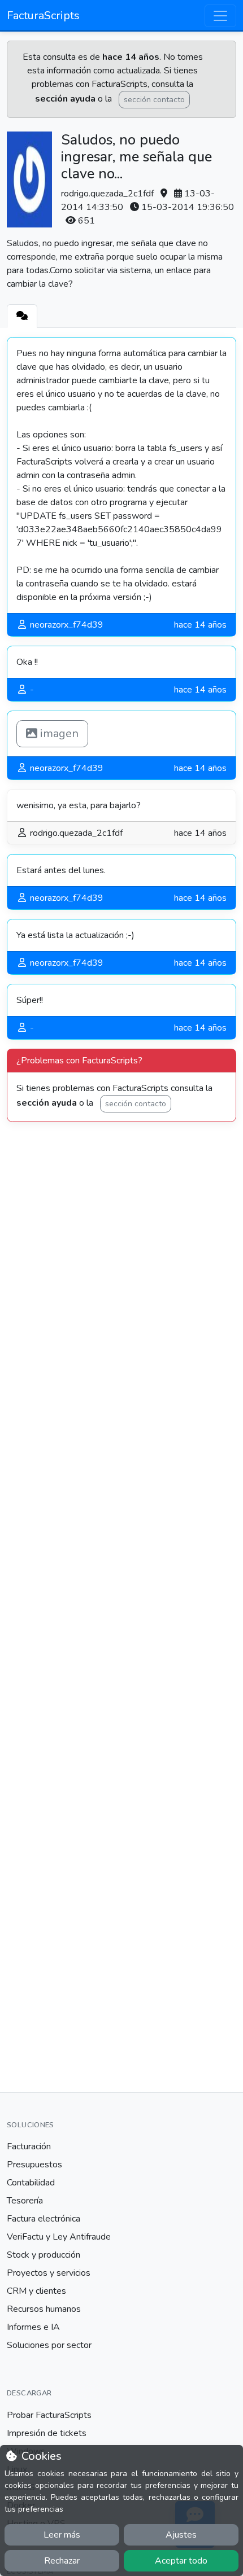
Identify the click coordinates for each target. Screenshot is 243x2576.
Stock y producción (44, 2255)
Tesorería (25, 2201)
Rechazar (62, 2561)
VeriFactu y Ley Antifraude (59, 2237)
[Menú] (220, 16)
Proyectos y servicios (49, 2273)
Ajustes (181, 2535)
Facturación (29, 2146)
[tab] (22, 316)
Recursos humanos (44, 2309)
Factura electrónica (44, 2219)
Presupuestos (34, 2165)
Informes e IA (33, 2327)
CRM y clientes (36, 2291)
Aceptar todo (181, 2561)
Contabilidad (31, 2183)
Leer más (62, 2535)
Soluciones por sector (49, 2345)
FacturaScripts (43, 16)
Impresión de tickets (47, 2433)
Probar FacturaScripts (49, 2415)
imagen (58, 733)
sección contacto (154, 100)
